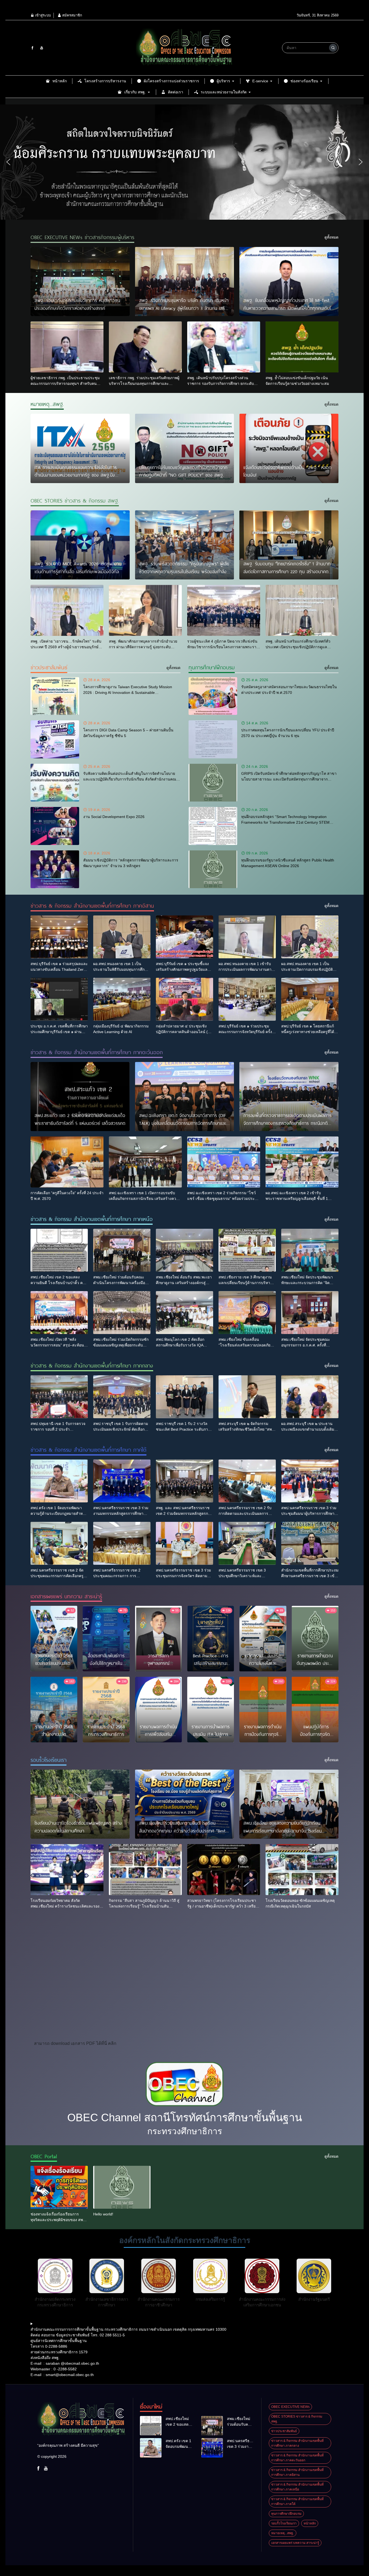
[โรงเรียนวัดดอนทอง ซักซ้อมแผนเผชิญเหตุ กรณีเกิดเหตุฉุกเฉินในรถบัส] (302, 1870)
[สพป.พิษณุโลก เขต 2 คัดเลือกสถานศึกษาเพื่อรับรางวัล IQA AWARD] (185, 1313)
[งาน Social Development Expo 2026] (55, 826)
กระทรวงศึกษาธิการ (185, 2131)
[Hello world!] (122, 2187)
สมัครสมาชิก (72, 15)
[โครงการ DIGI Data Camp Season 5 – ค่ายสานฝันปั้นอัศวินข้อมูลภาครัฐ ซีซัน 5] (55, 739)
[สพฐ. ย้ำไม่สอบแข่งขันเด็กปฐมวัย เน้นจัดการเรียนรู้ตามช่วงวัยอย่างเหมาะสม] (302, 347)
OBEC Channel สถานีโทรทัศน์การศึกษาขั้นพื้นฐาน (185, 2117)
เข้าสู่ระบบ (42, 15)
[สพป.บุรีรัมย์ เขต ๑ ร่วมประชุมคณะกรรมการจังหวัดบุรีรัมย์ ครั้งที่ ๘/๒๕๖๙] (247, 999)
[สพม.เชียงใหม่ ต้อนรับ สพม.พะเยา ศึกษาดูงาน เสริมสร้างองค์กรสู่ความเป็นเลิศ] (185, 1250)
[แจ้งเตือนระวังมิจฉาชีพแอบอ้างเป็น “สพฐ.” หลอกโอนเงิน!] (289, 448)
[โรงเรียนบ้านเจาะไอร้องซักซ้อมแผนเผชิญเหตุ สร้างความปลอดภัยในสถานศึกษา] (80, 1804)
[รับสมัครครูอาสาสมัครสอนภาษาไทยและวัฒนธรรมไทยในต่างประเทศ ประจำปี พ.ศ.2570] (213, 696)
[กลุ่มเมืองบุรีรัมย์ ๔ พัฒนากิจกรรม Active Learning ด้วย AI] (122, 999)
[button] (8, 162)
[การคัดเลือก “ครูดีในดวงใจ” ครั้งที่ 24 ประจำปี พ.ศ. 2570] (67, 1162)
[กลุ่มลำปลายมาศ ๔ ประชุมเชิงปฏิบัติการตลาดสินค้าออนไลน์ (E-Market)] (185, 999)
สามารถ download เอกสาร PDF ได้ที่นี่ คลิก (75, 2043)
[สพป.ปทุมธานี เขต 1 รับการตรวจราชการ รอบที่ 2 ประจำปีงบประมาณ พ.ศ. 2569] (59, 1397)
